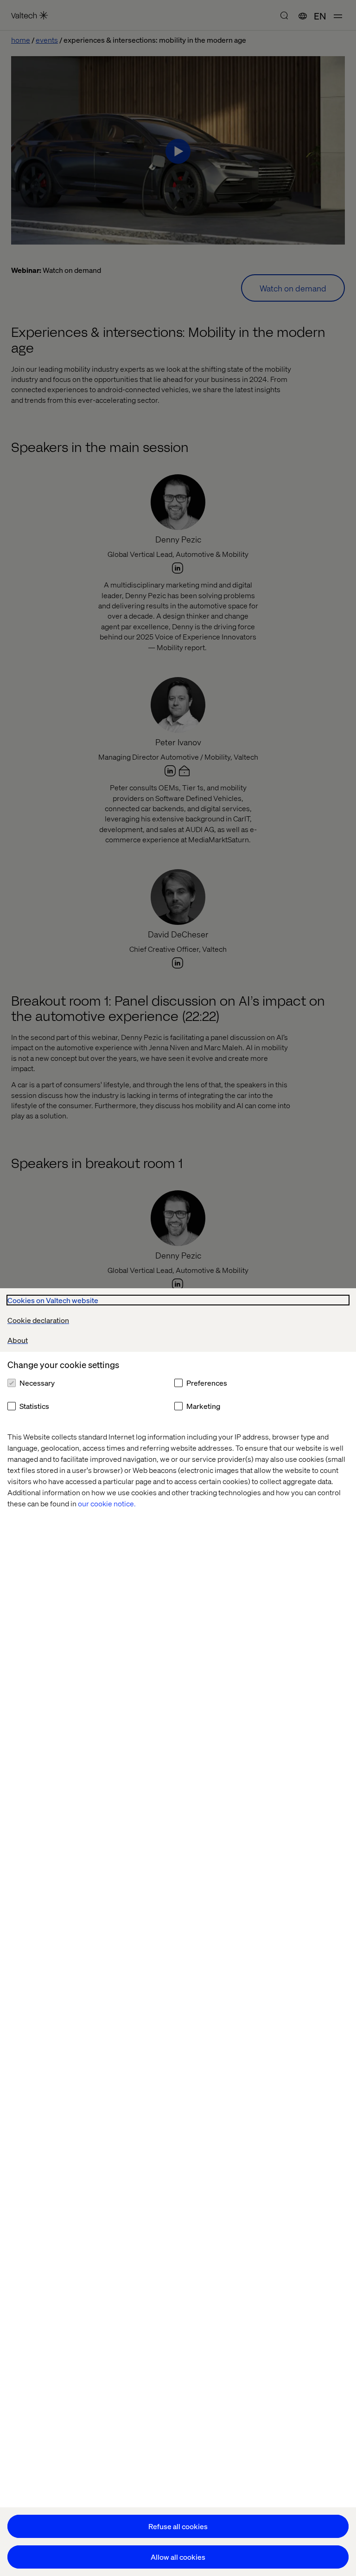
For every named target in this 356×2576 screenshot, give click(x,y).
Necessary (37, 1383)
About (18, 1340)
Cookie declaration (38, 1320)
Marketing (203, 1406)
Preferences (207, 1383)
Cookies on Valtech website (53, 1300)
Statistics (34, 1406)
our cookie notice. (107, 1503)
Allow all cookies (178, 2557)
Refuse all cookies (178, 2526)
